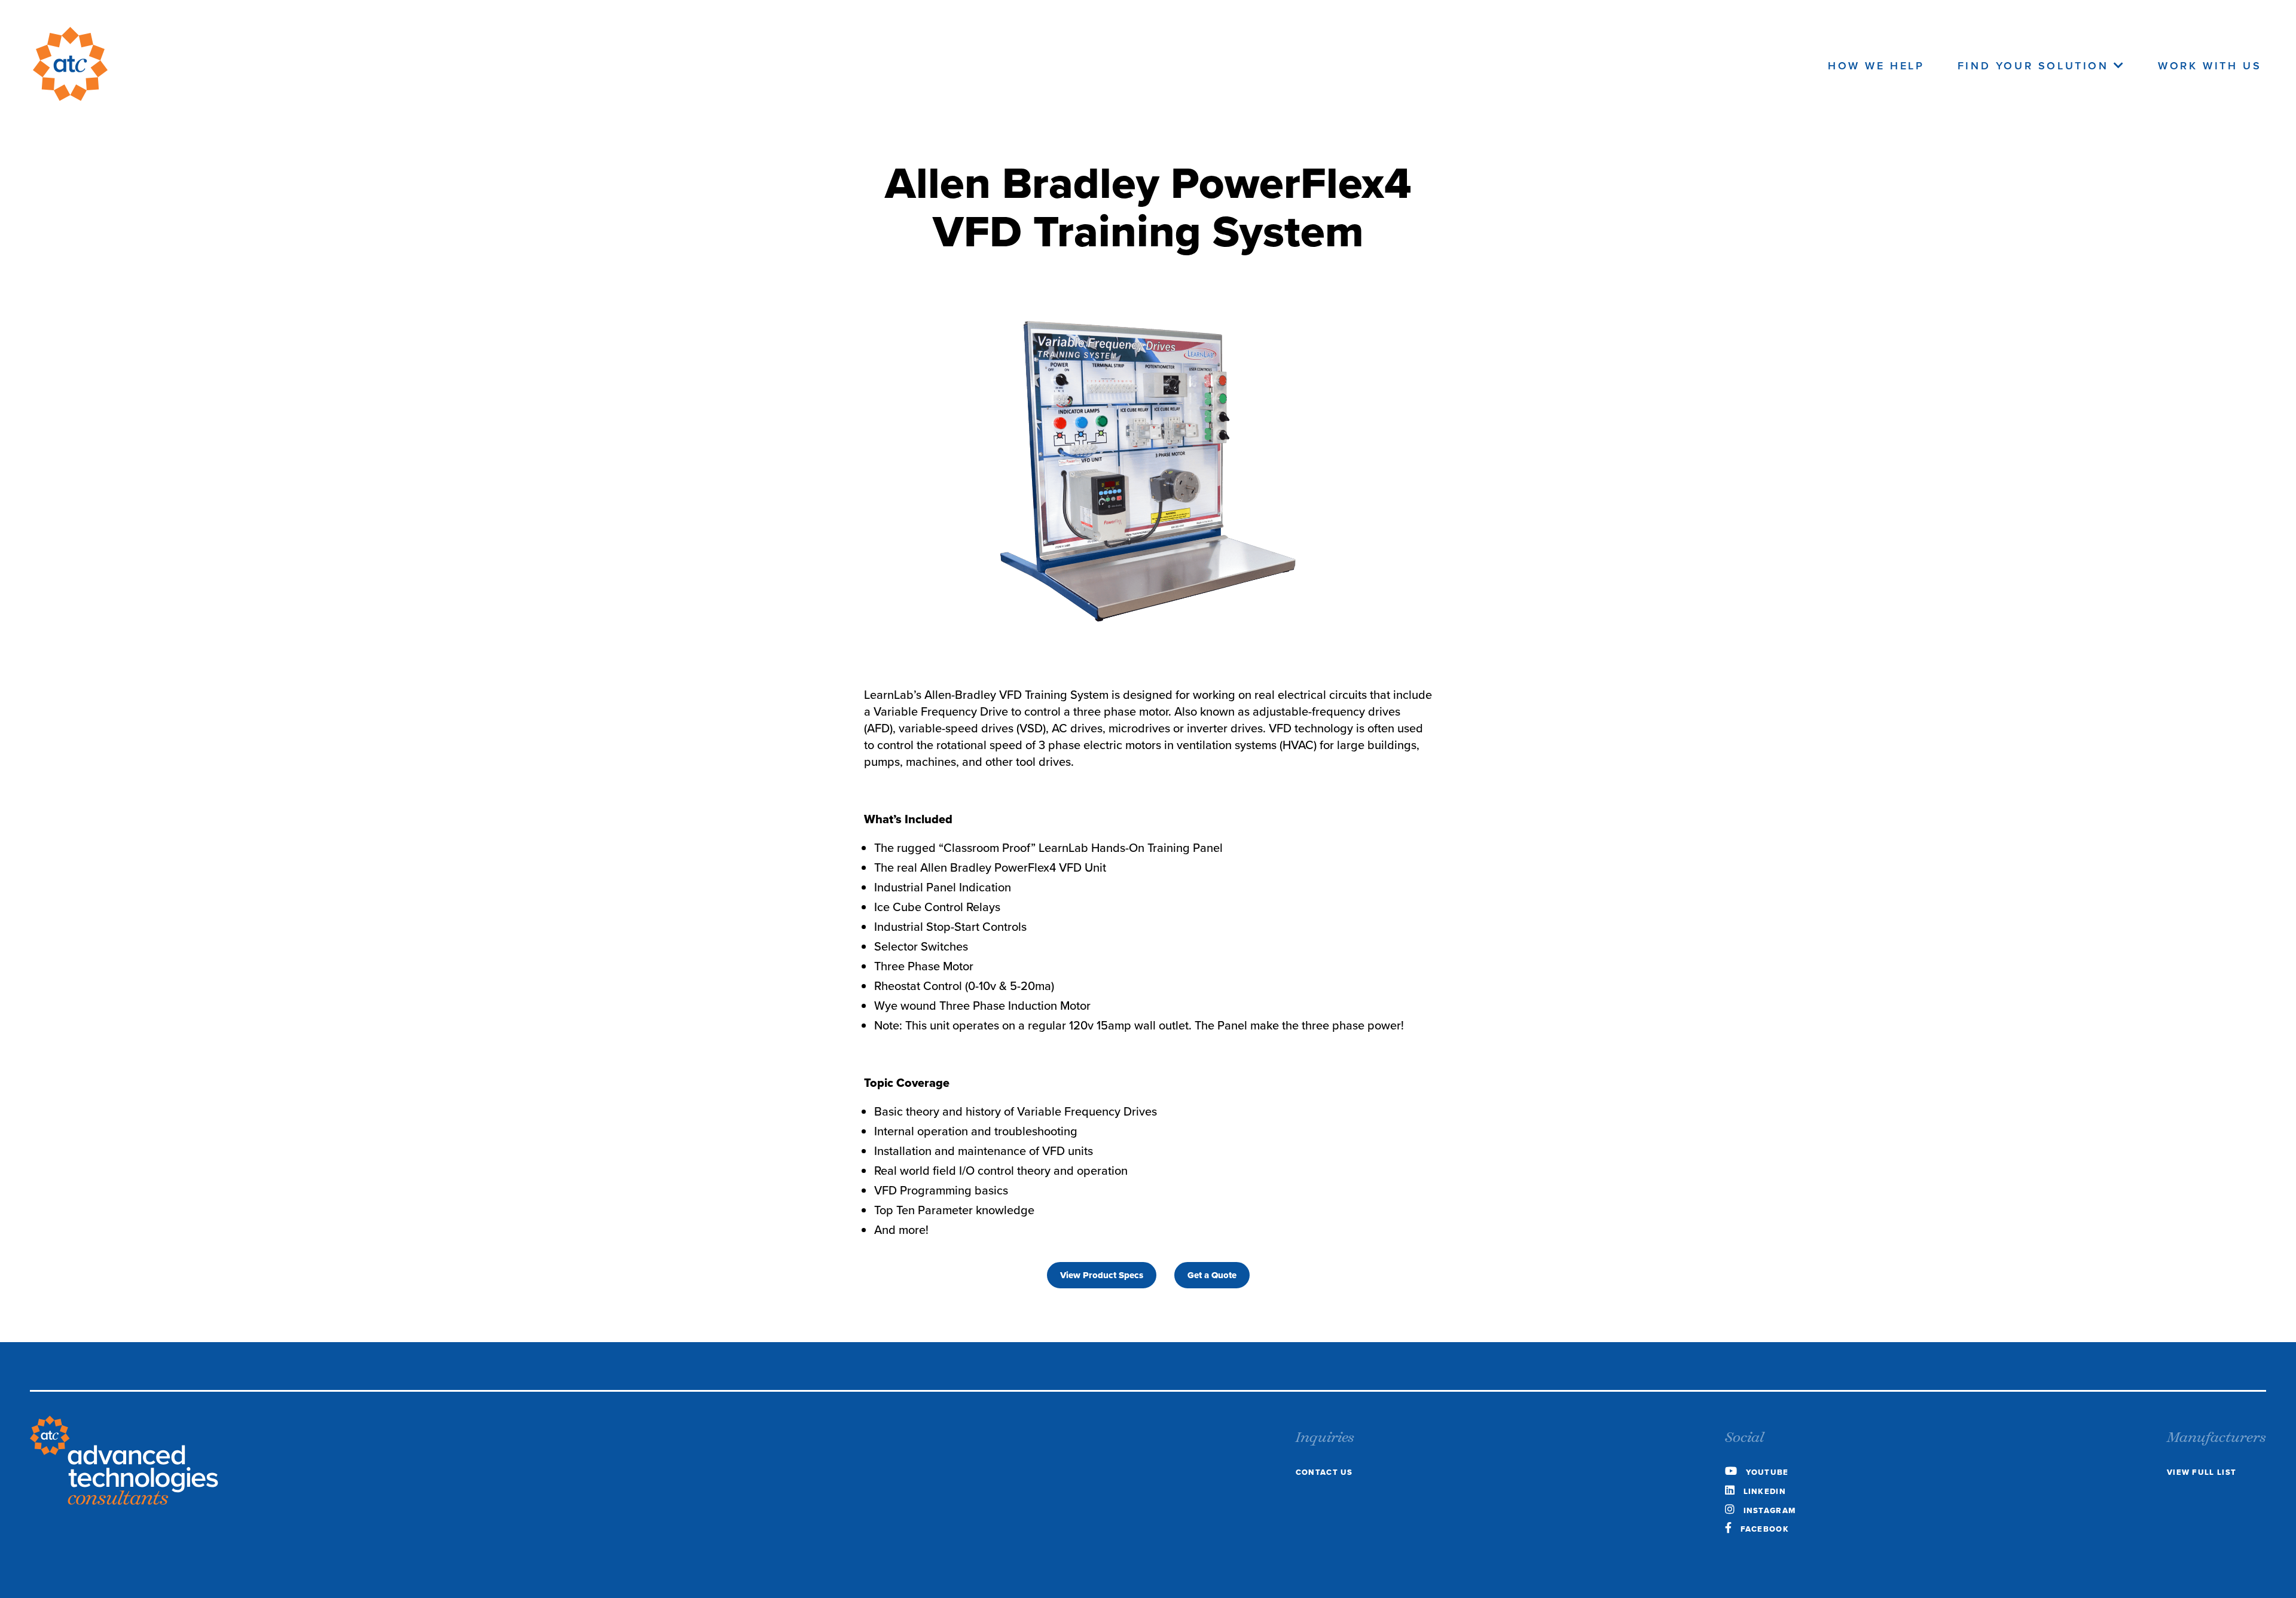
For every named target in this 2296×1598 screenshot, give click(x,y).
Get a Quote (1212, 1275)
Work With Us (2210, 66)
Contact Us (1324, 1472)
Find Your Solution (2036, 66)
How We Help (1876, 66)
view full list (2202, 1472)
